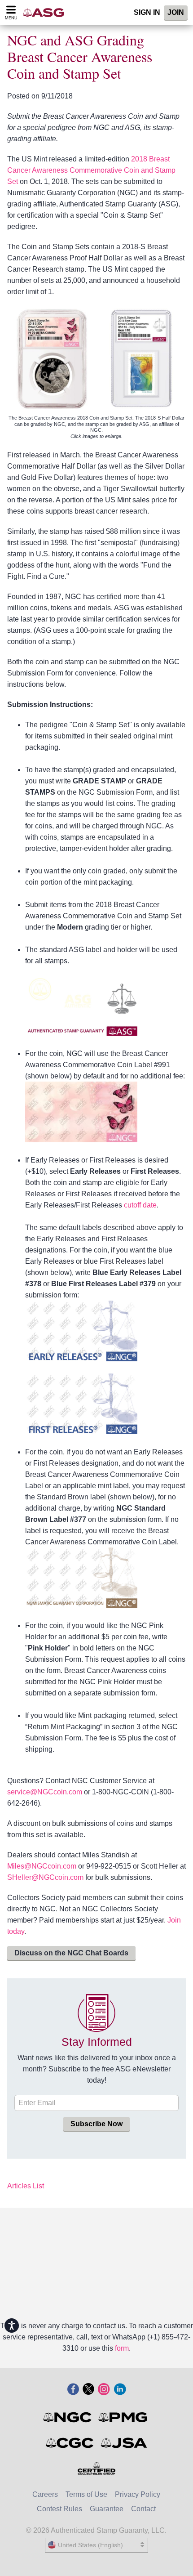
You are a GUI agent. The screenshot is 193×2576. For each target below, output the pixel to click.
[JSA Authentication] (124, 2443)
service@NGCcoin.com (45, 1792)
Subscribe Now (96, 2124)
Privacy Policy (138, 2494)
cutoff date (140, 1205)
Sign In (147, 12)
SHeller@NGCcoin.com (45, 1877)
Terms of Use (86, 2494)
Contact (143, 2509)
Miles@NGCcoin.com (42, 1866)
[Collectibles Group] (97, 2469)
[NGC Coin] (68, 2417)
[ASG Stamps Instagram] (104, 2390)
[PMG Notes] (124, 2417)
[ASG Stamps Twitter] (88, 2390)
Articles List (26, 2186)
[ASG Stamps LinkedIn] (120, 2390)
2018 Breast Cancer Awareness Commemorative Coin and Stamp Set (91, 170)
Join (176, 12)
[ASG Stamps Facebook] (73, 2390)
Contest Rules (59, 2509)
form (122, 2348)
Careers (45, 2494)
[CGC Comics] (70, 2443)
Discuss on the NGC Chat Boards (71, 1953)
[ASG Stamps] (46, 12)
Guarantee (107, 2509)
